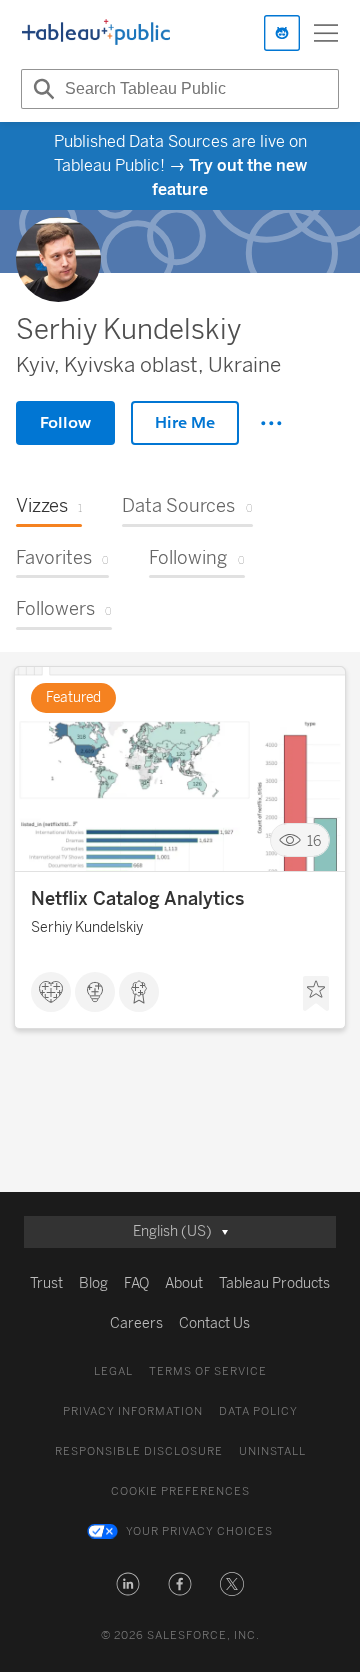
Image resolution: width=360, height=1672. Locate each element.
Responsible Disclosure (139, 1451)
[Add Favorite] (316, 994)
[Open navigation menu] (326, 33)
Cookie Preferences (180, 1491)
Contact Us (214, 1323)
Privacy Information (133, 1411)
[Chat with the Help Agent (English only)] (282, 33)
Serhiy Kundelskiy (87, 927)
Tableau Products (274, 1283)
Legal (113, 1371)
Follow (65, 422)
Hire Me (185, 422)
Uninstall (272, 1451)
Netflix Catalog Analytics (137, 899)
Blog (93, 1283)
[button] (128, 1584)
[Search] (41, 89)
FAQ (136, 1283)
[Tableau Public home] (96, 33)
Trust (46, 1283)
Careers (136, 1323)
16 (314, 840)
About (184, 1283)
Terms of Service (208, 1371)
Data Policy (258, 1411)
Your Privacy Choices (199, 1531)
